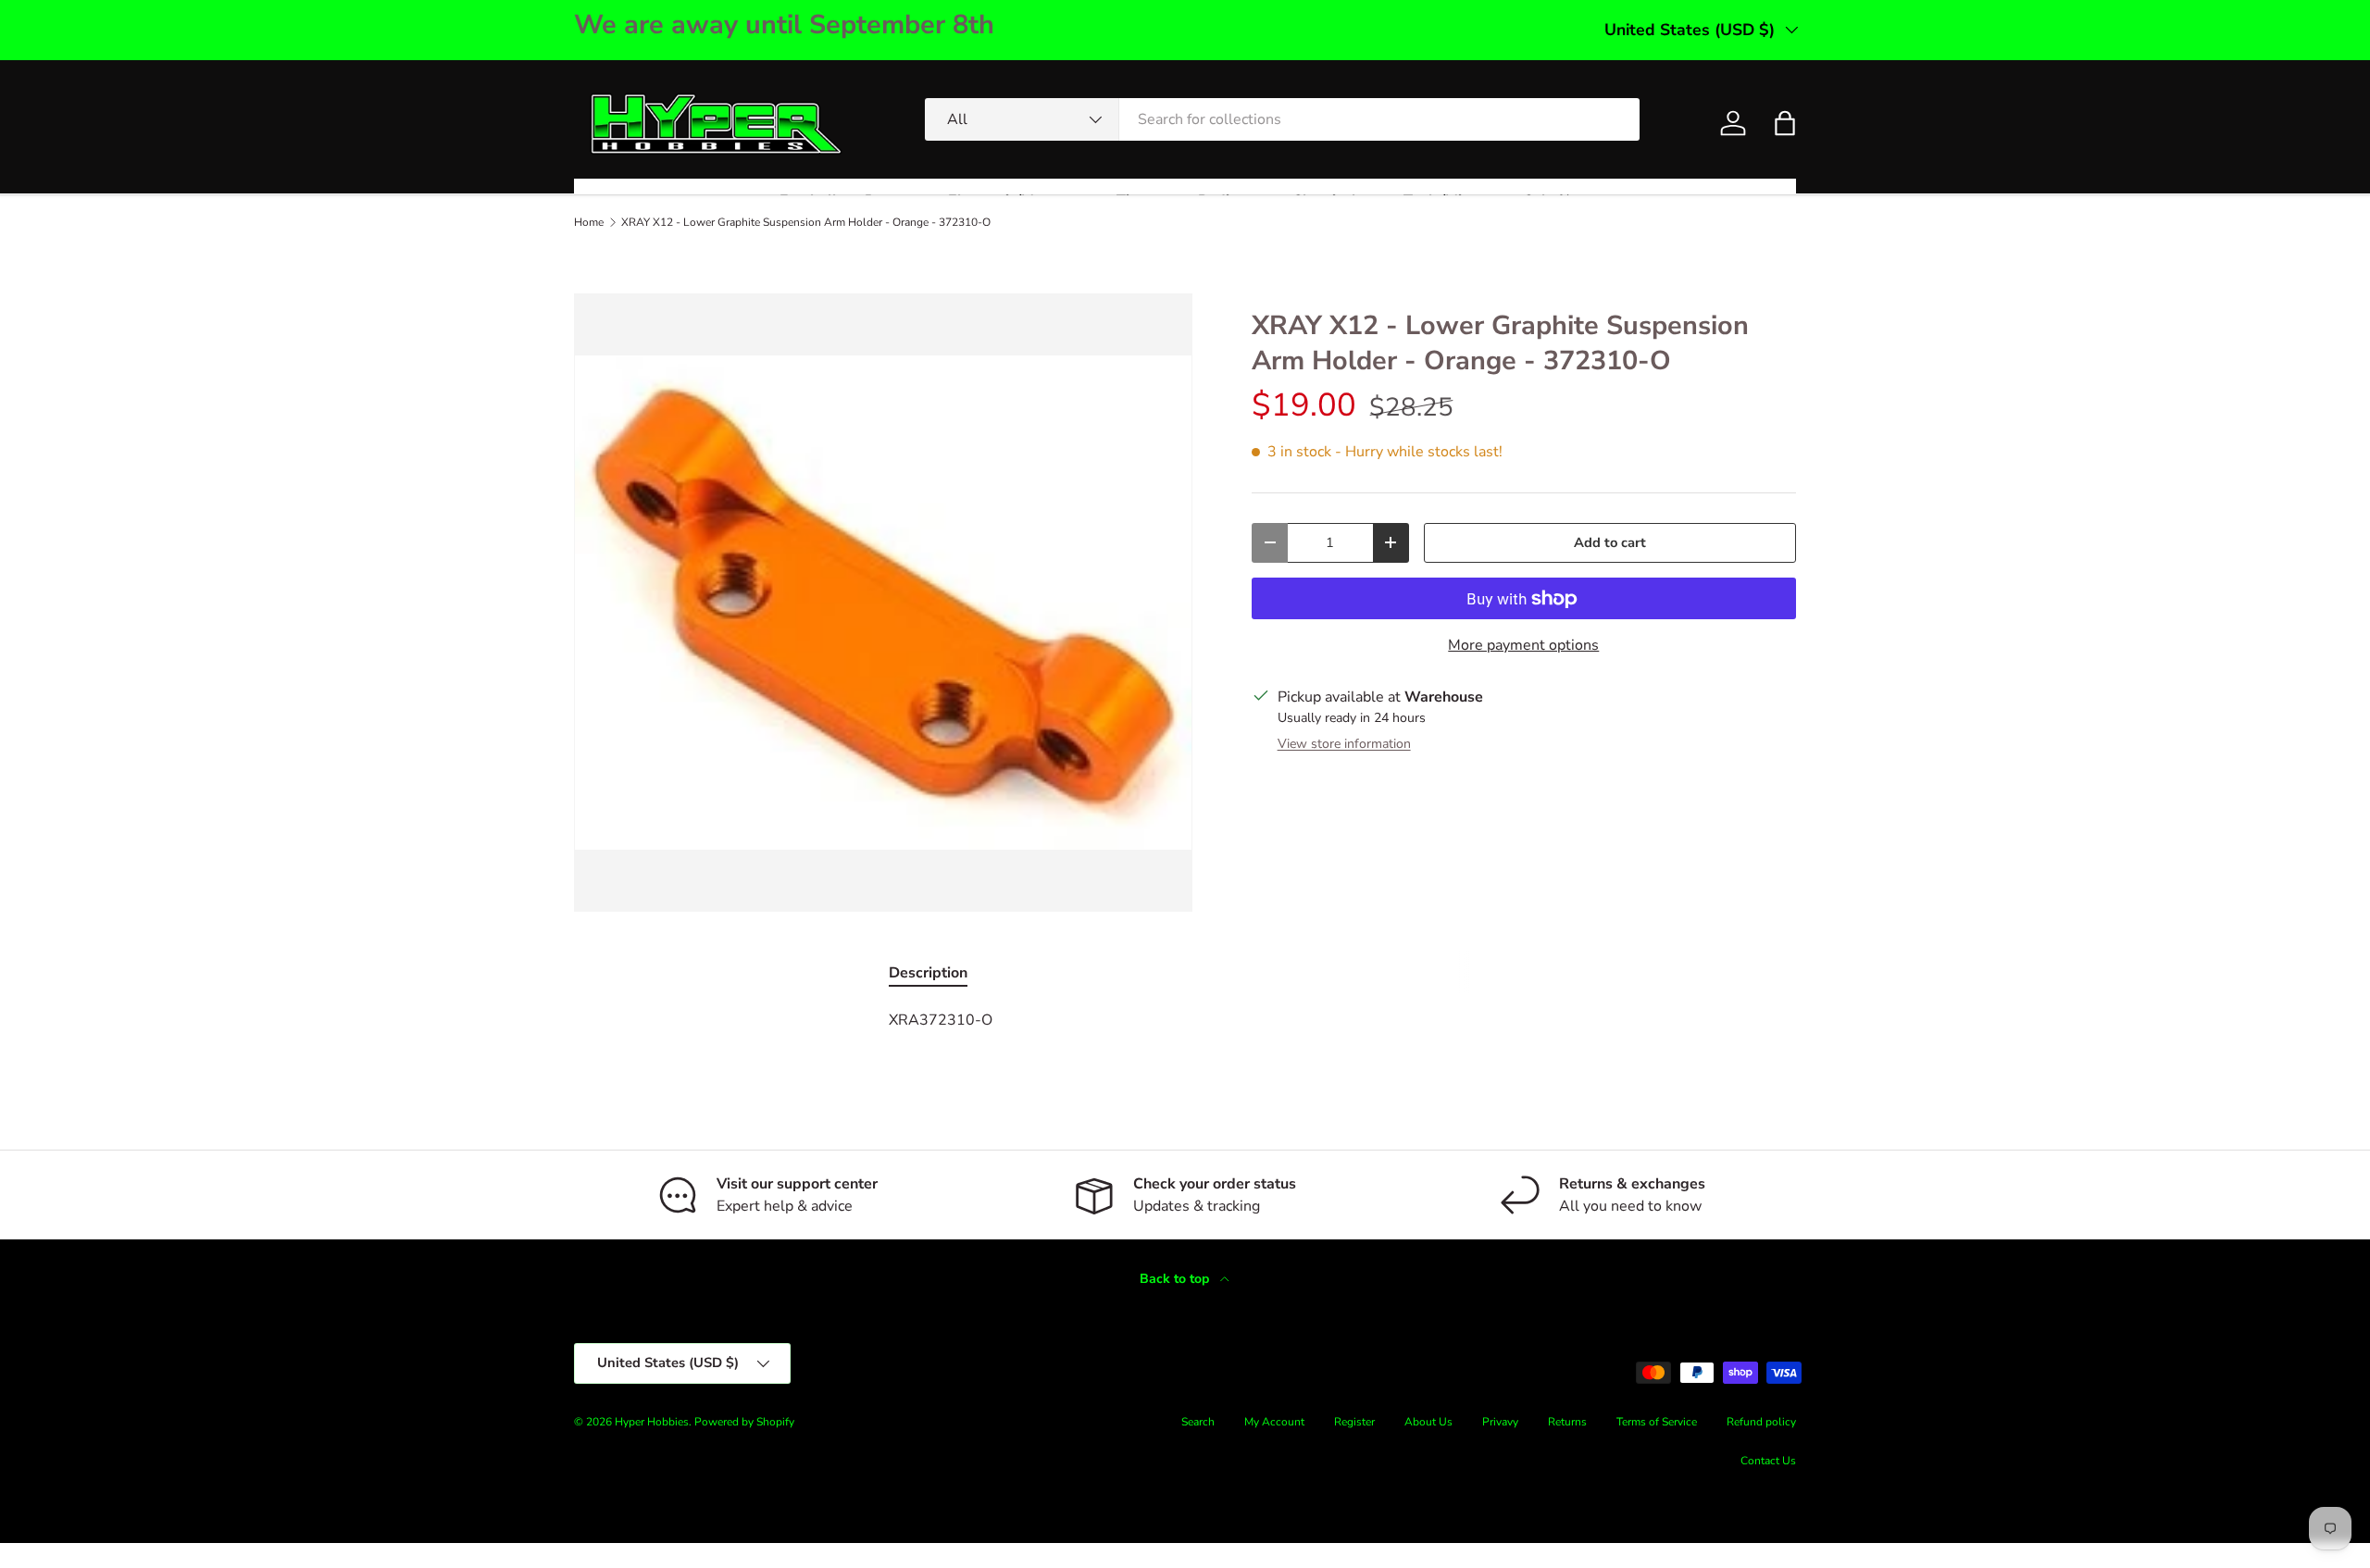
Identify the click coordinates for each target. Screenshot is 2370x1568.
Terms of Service (1657, 1422)
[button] (1785, 123)
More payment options (1523, 645)
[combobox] (1282, 119)
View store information (1344, 744)
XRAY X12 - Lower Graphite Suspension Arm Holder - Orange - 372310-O (806, 222)
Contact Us (1768, 1461)
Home (589, 222)
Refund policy (1761, 1422)
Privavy (1500, 1422)
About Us (1428, 1422)
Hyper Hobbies (652, 1422)
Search (1198, 1422)
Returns (1567, 1422)
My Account (1274, 1422)
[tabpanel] (1185, 1020)
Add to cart (1610, 542)
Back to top (1176, 1279)
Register (1354, 1422)
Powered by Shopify (744, 1422)
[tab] (928, 973)
